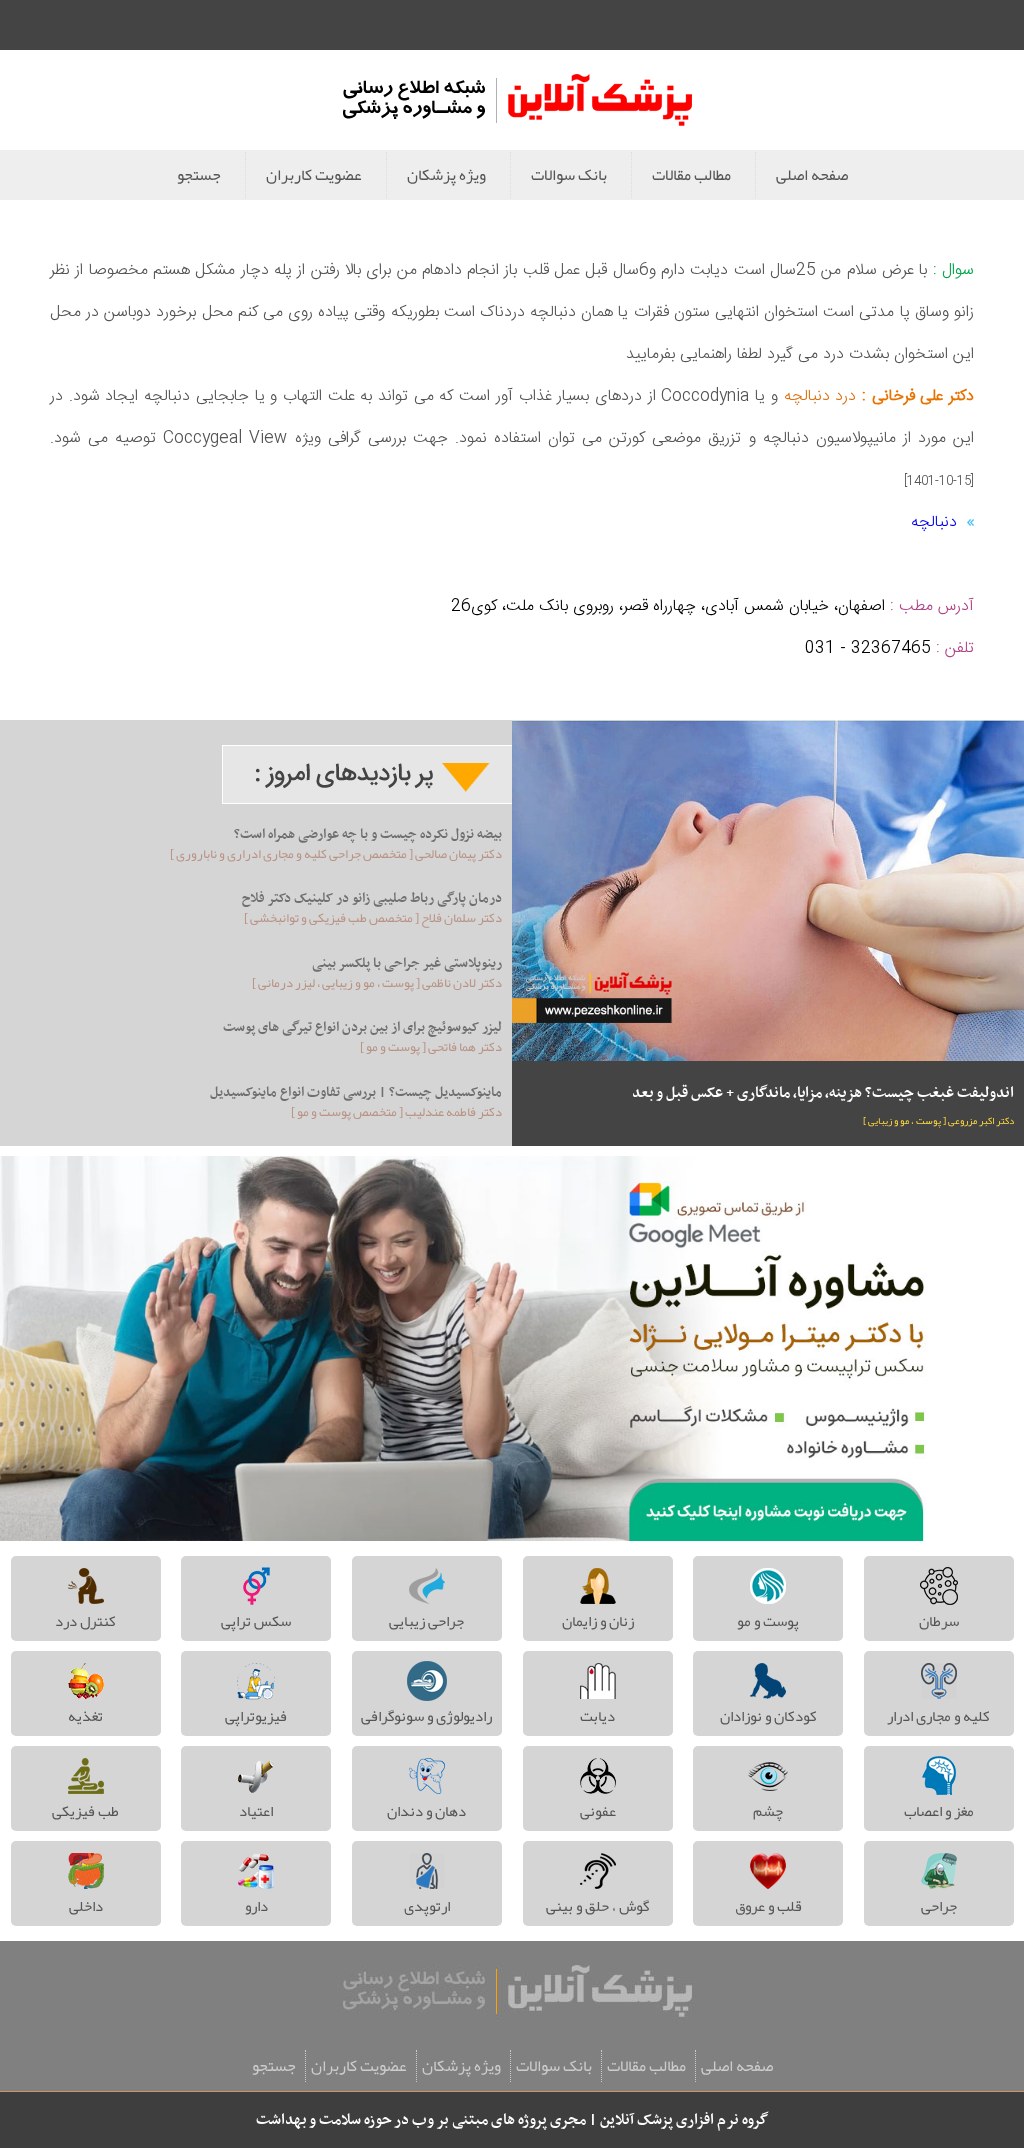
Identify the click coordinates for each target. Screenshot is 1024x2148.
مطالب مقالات (691, 175)
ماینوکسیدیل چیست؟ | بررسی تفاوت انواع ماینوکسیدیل (356, 1092)
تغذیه (85, 1716)
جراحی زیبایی (426, 1621)
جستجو (199, 175)
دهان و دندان (426, 1811)
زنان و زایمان (598, 1621)
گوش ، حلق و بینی (597, 1906)
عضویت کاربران (314, 175)
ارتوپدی (427, 1906)
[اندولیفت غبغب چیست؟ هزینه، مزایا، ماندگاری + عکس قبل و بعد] (768, 890)
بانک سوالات (569, 175)
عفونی (598, 1811)
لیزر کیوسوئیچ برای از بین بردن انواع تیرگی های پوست (362, 1027)
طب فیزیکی (85, 1811)
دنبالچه (934, 522)
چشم (768, 1811)
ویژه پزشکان (446, 175)
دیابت (597, 1716)
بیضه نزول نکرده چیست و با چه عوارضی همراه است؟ (368, 834)
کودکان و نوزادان (768, 1716)
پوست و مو (768, 1621)
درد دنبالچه (817, 396)
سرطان (939, 1621)
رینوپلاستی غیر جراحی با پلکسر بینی (407, 963)
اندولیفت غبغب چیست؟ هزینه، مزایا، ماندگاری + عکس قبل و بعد (823, 1093)
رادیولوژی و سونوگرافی (426, 1716)
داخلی (86, 1906)
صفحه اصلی (812, 175)
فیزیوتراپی (256, 1716)
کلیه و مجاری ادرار (938, 1716)
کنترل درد (85, 1621)
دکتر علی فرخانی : (915, 396)
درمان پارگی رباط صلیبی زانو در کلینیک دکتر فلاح (372, 898)
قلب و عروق (768, 1906)
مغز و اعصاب (939, 1811)
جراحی (939, 1906)
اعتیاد (256, 1811)
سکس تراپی (256, 1621)
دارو (256, 1906)
